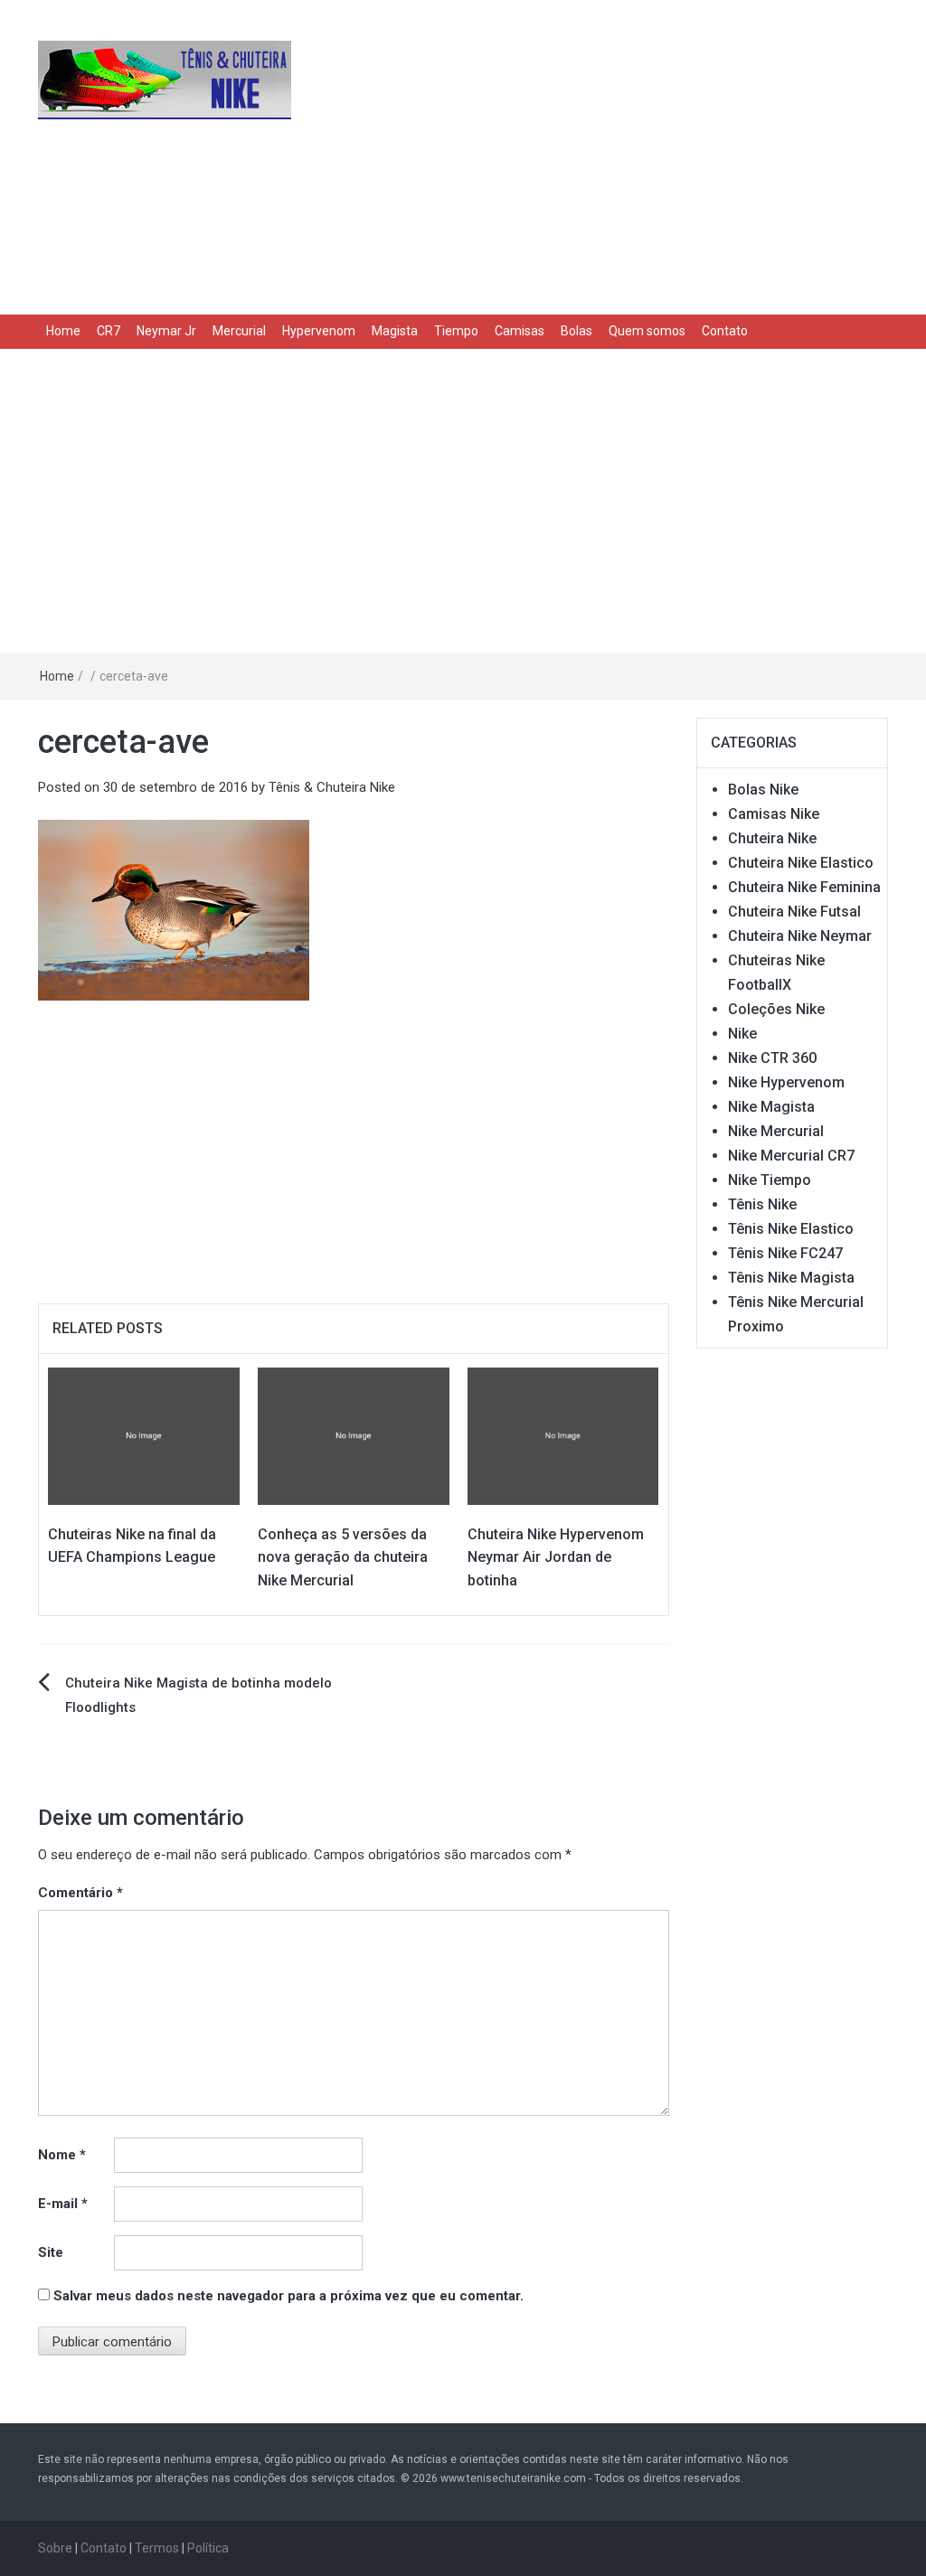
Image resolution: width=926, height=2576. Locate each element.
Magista (395, 331)
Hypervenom (319, 331)
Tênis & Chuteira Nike (332, 787)
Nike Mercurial (776, 1131)
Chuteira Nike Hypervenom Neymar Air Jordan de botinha (556, 1557)
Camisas (520, 331)
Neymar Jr (166, 331)
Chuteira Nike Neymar (800, 936)
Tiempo (456, 331)
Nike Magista (771, 1107)
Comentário (80, 1893)
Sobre (55, 2548)
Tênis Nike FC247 (785, 1253)
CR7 (109, 331)
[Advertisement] (609, 154)
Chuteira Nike (772, 838)
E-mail (63, 2204)
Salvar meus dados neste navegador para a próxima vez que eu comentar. (288, 2296)
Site (51, 2252)
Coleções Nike (776, 1009)
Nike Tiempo (770, 1180)
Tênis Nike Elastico (791, 1229)
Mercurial (239, 331)
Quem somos (647, 331)
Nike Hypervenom (786, 1082)
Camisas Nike (774, 814)
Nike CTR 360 (772, 1058)
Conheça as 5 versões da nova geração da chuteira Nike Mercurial (343, 1557)
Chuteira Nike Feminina (804, 887)
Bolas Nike (763, 790)
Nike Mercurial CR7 (791, 1156)
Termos (157, 2548)
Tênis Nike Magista (791, 1278)
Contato (725, 331)
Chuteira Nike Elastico (801, 863)
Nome (62, 2155)
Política (208, 2548)
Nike (742, 1034)
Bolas (576, 331)
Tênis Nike (762, 1204)
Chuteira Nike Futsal (794, 912)
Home (63, 331)
